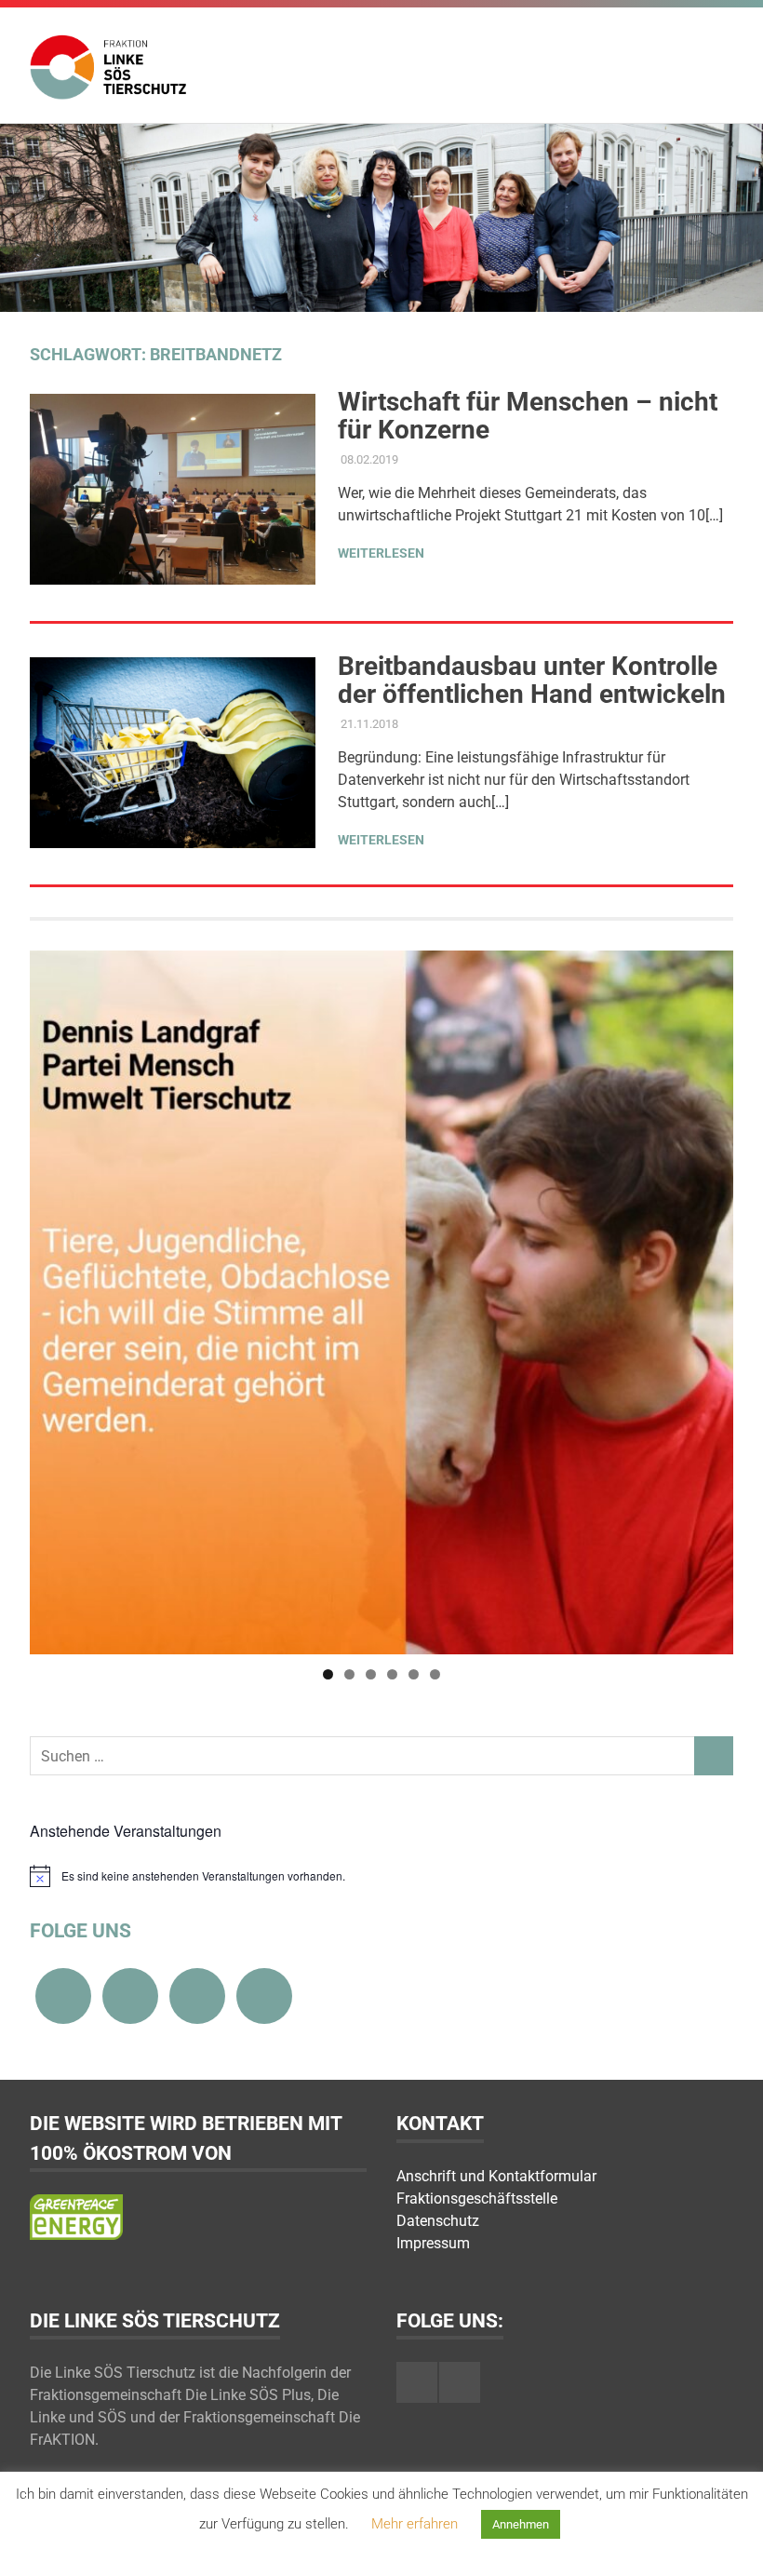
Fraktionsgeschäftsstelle (477, 2198)
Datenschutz (438, 2221)
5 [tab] (414, 1674)
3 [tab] (371, 1674)
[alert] (381, 1876)
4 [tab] (392, 1674)
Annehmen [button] (521, 2524)
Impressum (433, 2243)
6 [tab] (435, 1674)
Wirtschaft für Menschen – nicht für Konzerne (528, 416)
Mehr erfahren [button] (415, 2524)
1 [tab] (328, 1674)
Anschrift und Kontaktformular (496, 2176)
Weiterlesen (381, 553)
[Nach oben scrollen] (730, 2543)
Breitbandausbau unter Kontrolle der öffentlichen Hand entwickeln (532, 680)
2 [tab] (349, 1674)
